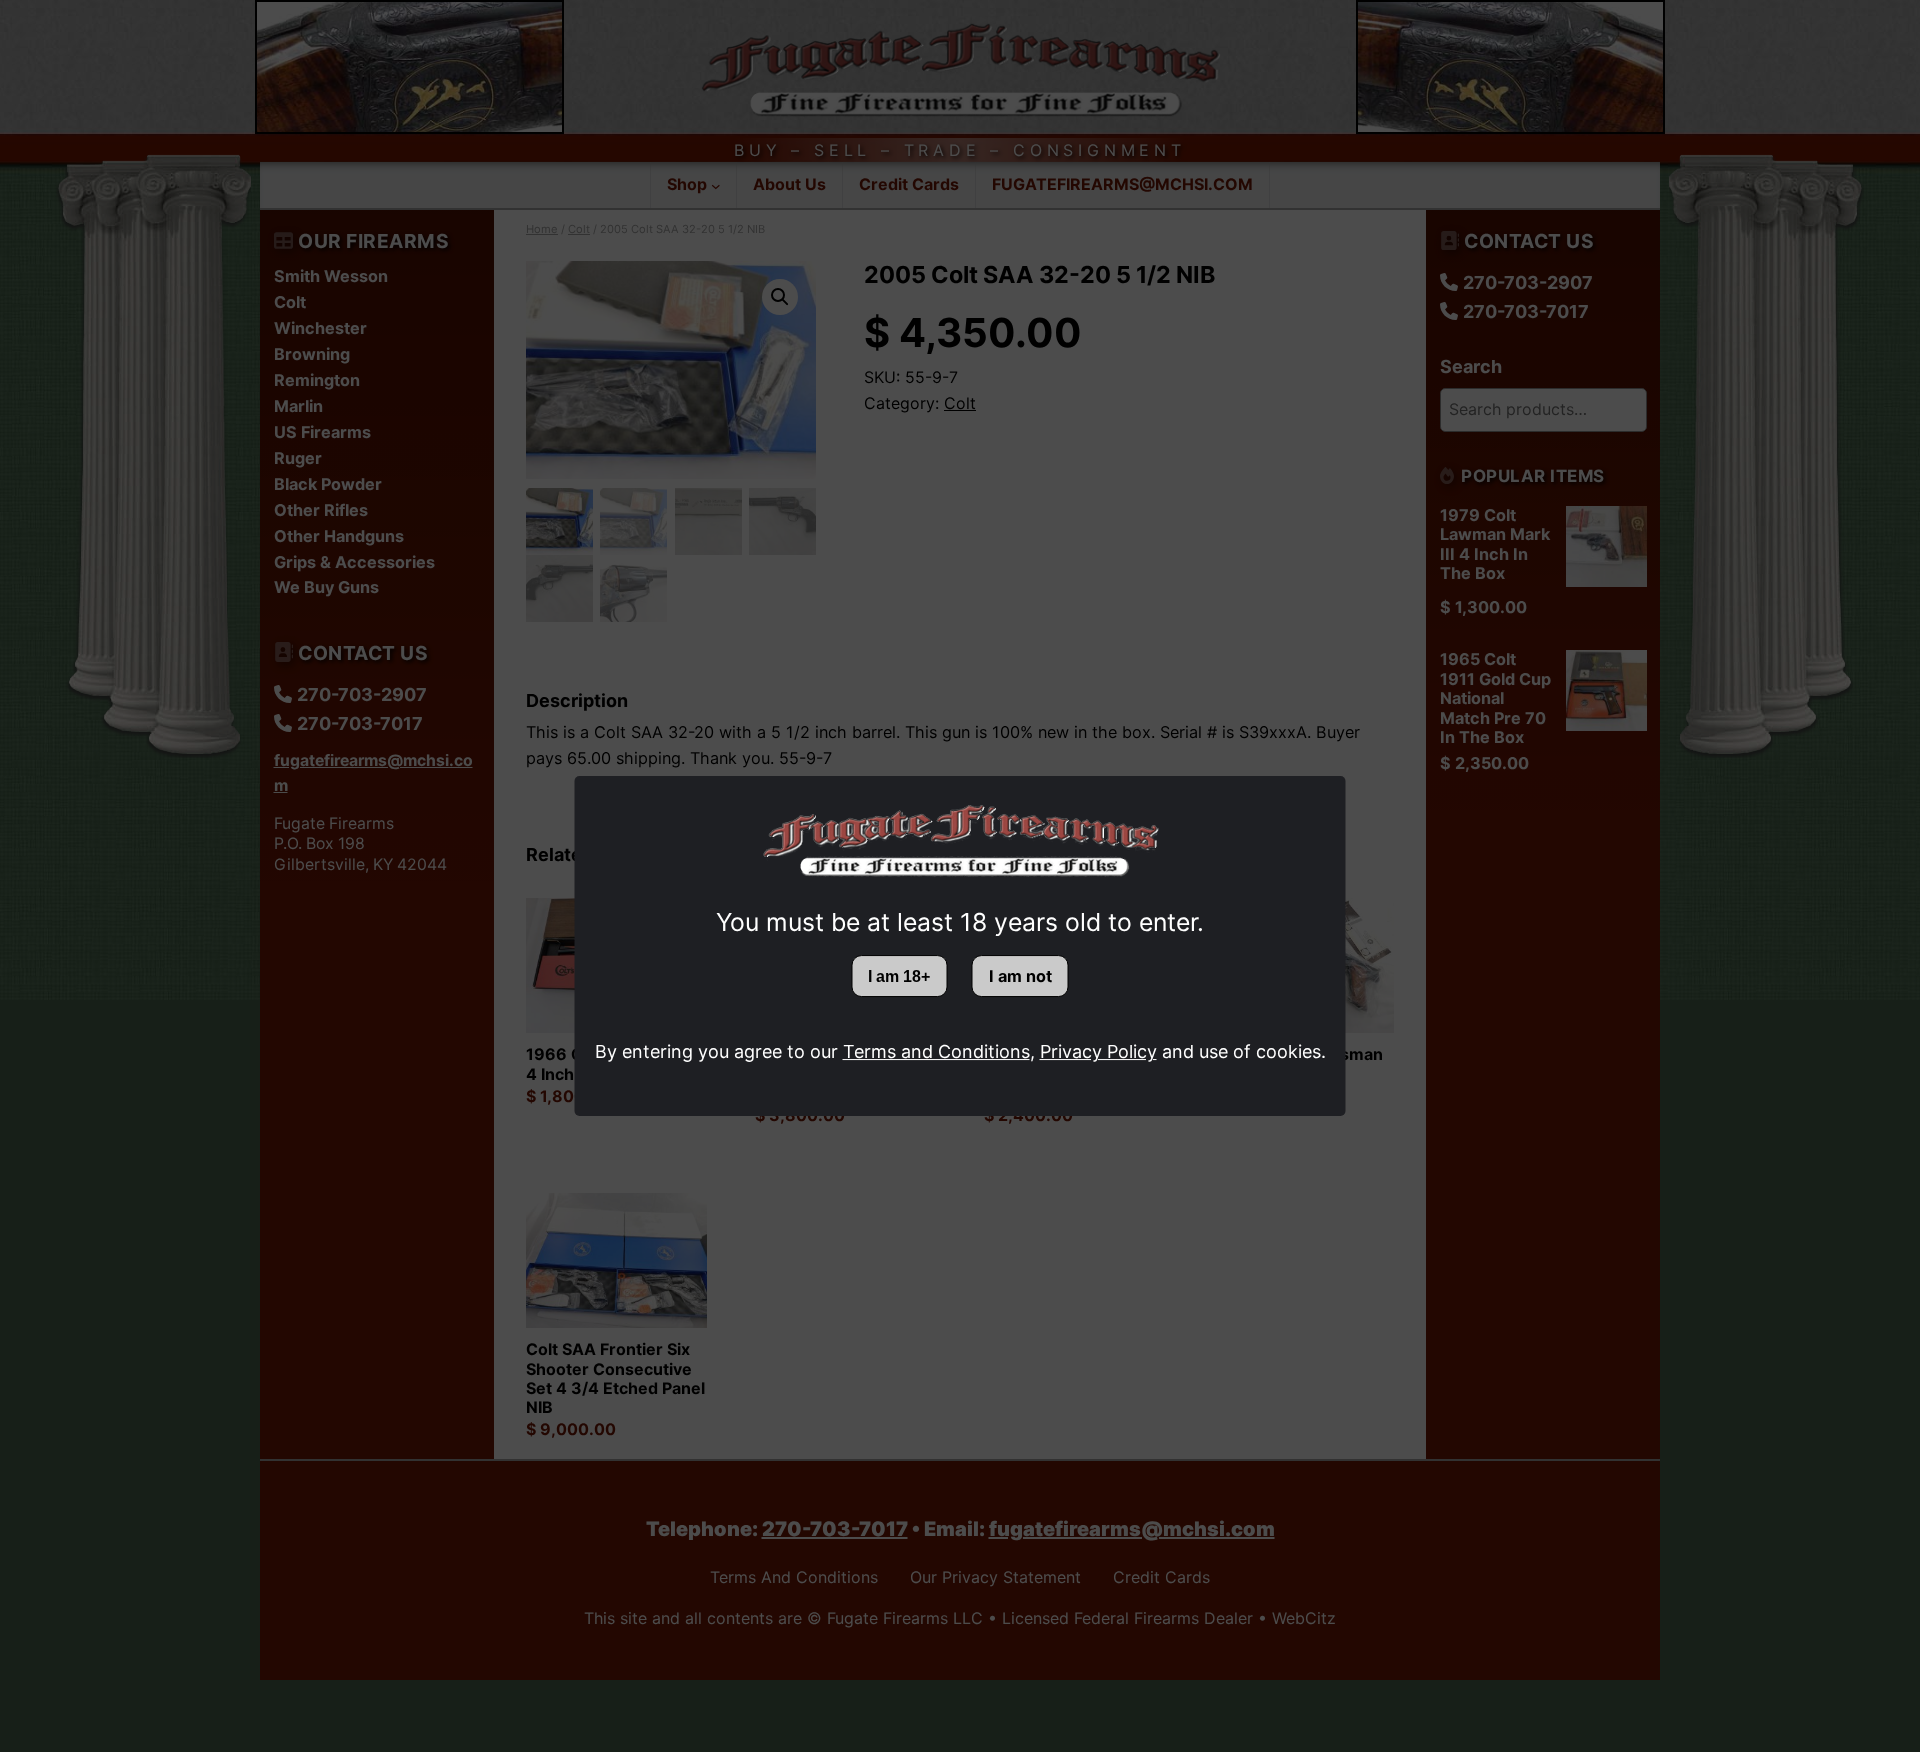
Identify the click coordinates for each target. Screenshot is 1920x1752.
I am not (1020, 976)
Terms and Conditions (936, 1051)
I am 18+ (899, 976)
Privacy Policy (1098, 1051)
